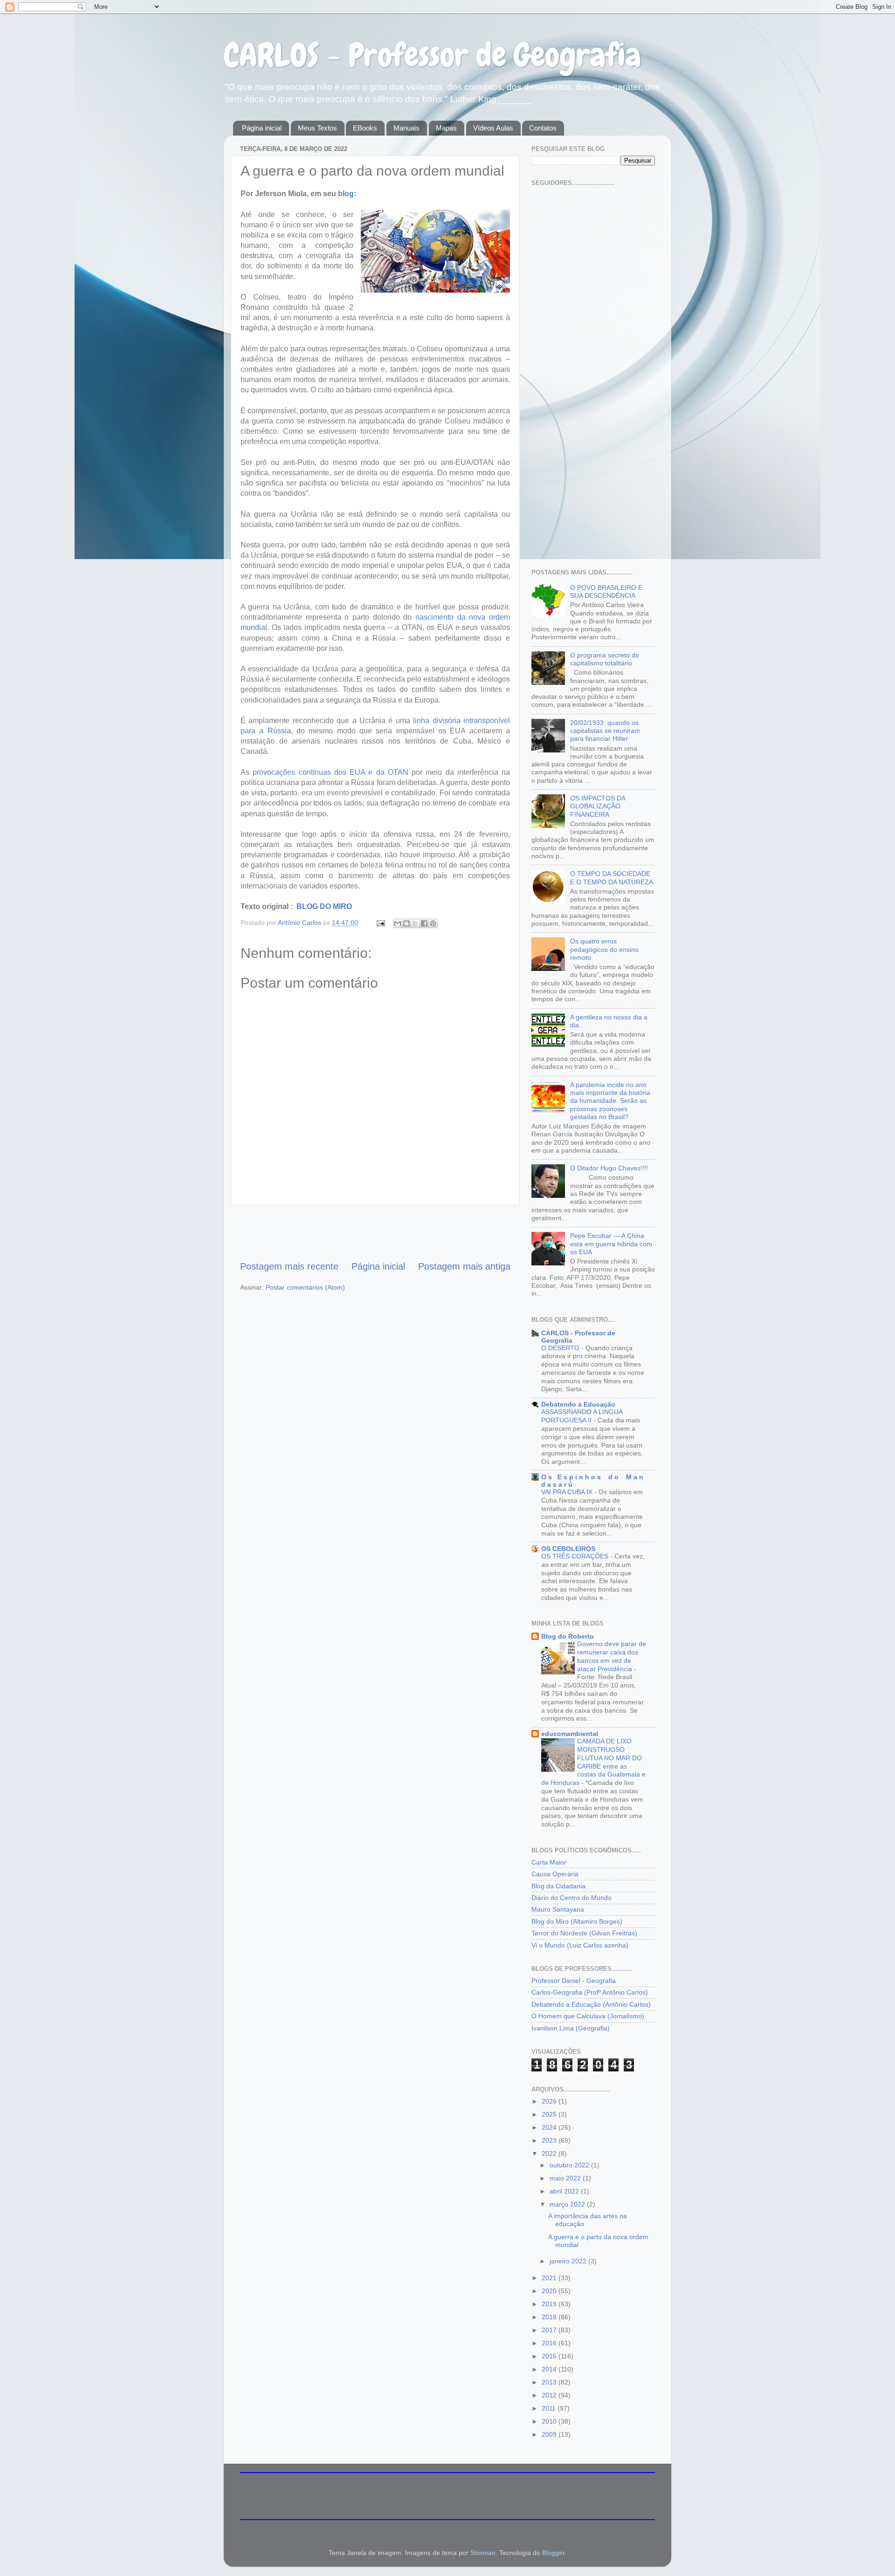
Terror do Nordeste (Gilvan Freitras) (584, 1933)
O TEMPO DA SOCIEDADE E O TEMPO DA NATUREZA (612, 878)
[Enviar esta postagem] (380, 922)
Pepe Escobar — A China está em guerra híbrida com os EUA (611, 1244)
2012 (550, 2395)
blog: (347, 194)
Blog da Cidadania (558, 1886)
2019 (550, 2304)
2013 (550, 2382)
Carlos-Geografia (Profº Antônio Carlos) (590, 1992)
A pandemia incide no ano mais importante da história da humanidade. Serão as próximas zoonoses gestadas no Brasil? (610, 1101)
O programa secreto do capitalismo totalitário (605, 659)
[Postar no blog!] (406, 923)
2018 (550, 2317)
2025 (550, 2114)
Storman (483, 2553)
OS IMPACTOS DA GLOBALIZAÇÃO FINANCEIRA (598, 806)
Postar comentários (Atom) (305, 1287)
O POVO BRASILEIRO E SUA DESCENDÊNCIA (606, 591)
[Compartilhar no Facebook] (424, 923)
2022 (550, 2153)
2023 (550, 2140)
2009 (550, 2434)
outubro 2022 (570, 2165)
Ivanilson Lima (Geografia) (571, 2028)
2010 (550, 2421)
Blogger (553, 2553)
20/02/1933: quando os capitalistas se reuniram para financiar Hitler (605, 731)
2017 (550, 2330)
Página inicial (262, 128)
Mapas (446, 128)
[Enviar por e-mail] (398, 923)
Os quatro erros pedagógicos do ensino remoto (604, 949)
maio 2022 (566, 2178)
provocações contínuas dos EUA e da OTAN (330, 772)
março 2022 (568, 2204)
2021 (550, 2278)
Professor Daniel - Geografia (574, 1981)
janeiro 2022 (569, 2261)
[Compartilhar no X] (415, 923)
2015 (550, 2356)
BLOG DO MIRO (323, 906)
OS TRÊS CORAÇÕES (576, 1556)
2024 (550, 2127)
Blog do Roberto (568, 1636)
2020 (550, 2291)
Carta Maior (549, 1862)
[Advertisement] (375, 1232)
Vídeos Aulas (493, 128)
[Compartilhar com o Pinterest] (433, 923)
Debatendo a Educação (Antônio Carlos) (591, 2004)
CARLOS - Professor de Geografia (432, 55)
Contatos (543, 128)
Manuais (406, 128)
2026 (550, 2101)
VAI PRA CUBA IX (568, 1492)
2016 (550, 2343)
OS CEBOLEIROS (568, 1549)
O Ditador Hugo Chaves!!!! (609, 1168)
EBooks (365, 128)
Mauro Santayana (558, 1909)
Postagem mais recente (289, 1266)
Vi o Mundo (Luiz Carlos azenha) (580, 1945)
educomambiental (570, 1734)
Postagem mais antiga (464, 1266)
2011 (550, 2408)
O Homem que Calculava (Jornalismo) (588, 2016)
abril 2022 (565, 2191)
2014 (550, 2369)
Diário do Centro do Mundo (571, 1898)
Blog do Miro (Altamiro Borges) (577, 1921)
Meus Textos (317, 128)
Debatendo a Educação (578, 1404)
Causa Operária (555, 1874)
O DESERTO (561, 1348)
